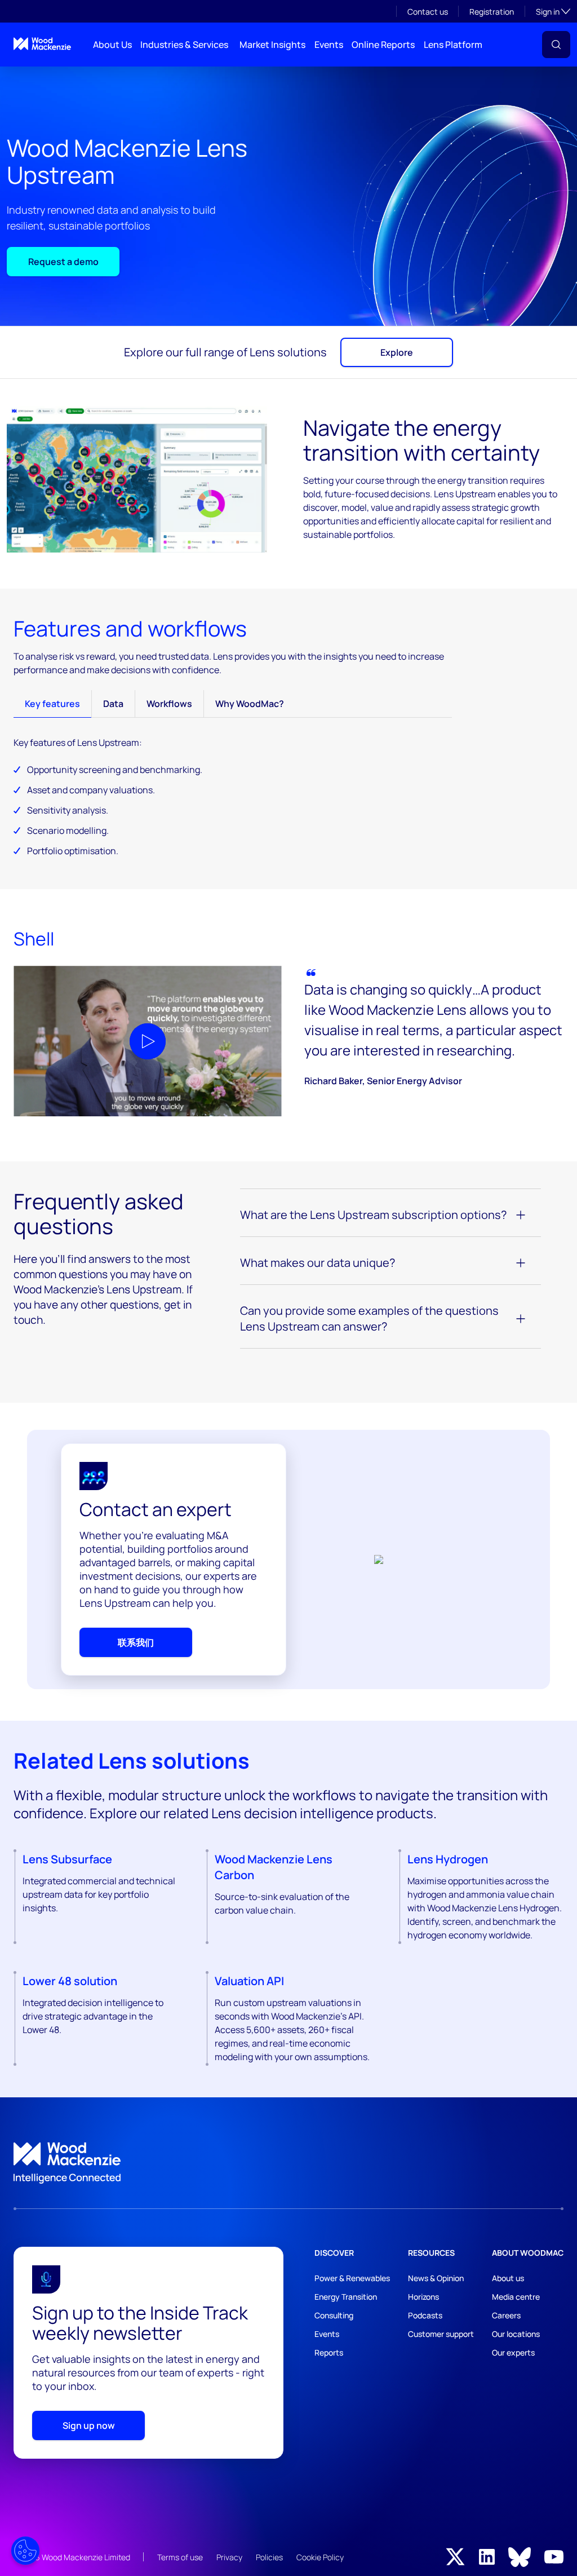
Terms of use (180, 2557)
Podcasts (425, 2315)
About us (508, 2278)
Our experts (513, 2352)
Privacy (229, 2557)
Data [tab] (113, 704)
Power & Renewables (352, 2278)
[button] (556, 45)
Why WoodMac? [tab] (250, 704)
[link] (288, 2163)
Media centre (516, 2297)
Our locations (516, 2334)
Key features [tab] (52, 704)
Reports (329, 2352)
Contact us (428, 12)
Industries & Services (184, 45)
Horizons (423, 2297)
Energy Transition (346, 2297)
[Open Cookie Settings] (25, 2551)
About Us (112, 45)
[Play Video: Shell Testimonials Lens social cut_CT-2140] (148, 1041)
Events (329, 45)
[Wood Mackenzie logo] (42, 44)
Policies (269, 2557)
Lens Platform (453, 45)
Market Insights (272, 45)
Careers (506, 2315)
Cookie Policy (320, 2557)
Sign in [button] (553, 11)
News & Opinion (436, 2278)
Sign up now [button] (89, 2425)
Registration (492, 12)
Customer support (441, 2334)
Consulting (334, 2315)
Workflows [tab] (169, 704)
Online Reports (383, 45)
